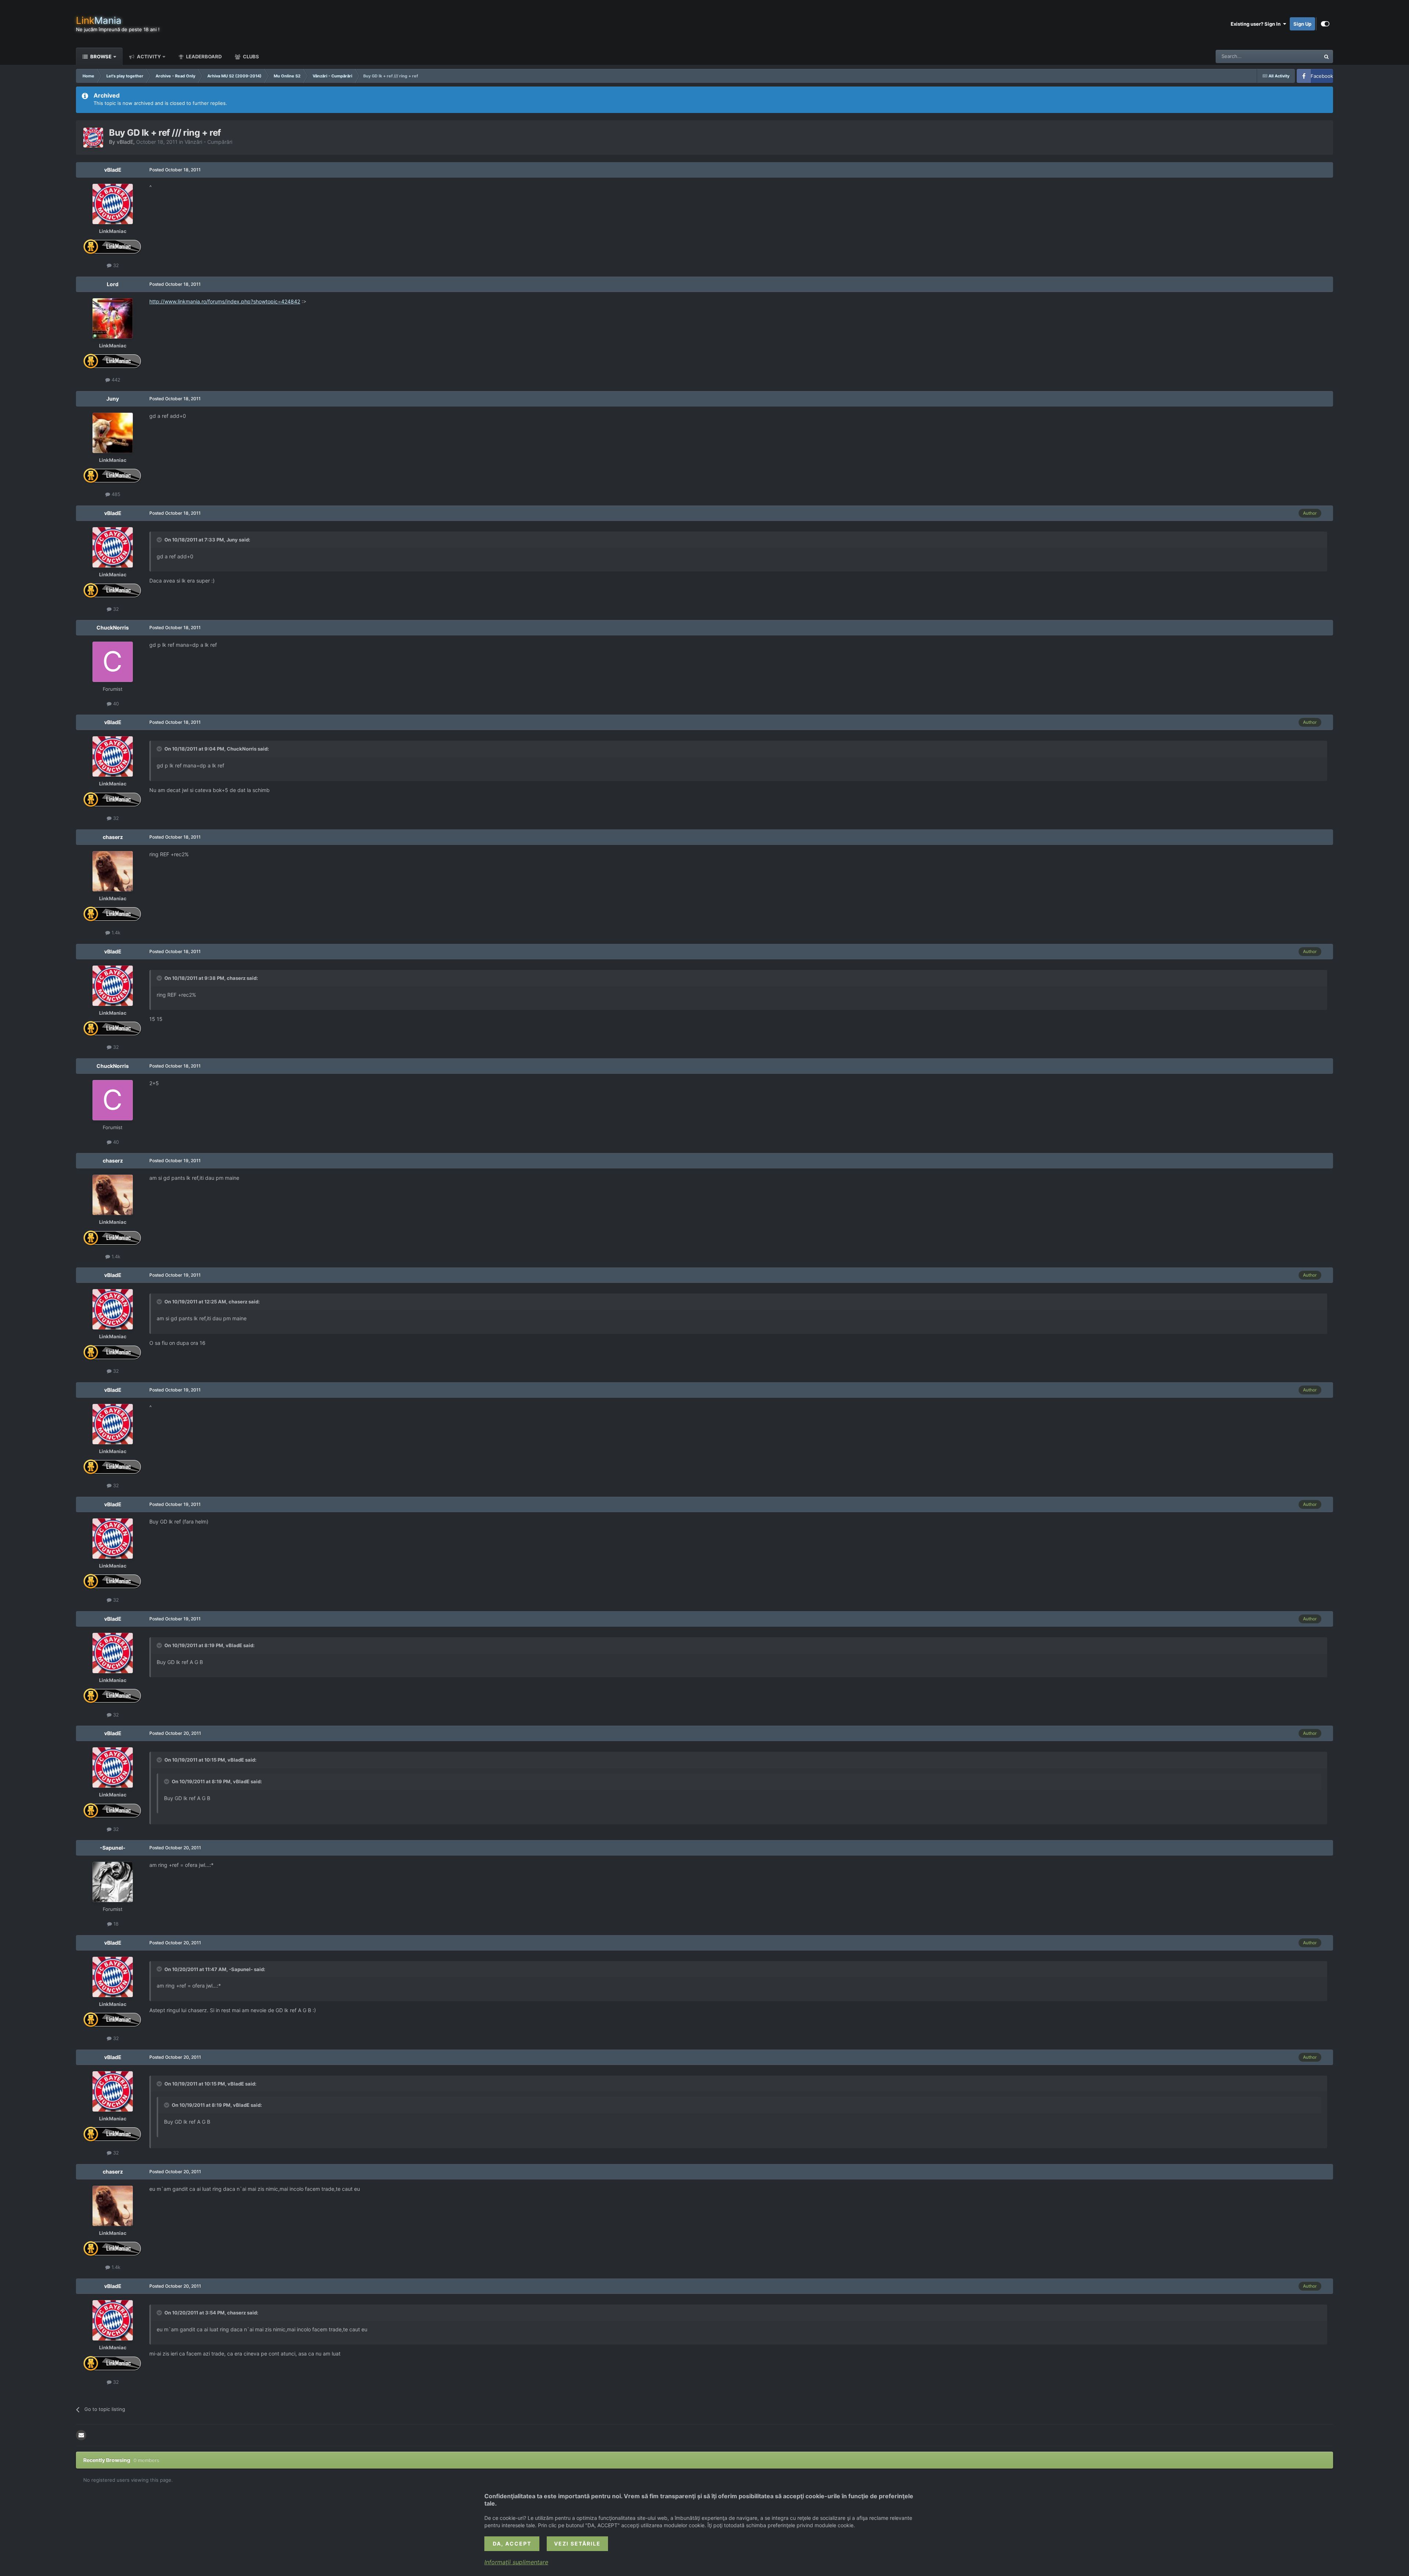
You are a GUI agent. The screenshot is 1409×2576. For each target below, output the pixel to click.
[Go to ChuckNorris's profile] (113, 662)
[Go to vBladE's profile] (93, 138)
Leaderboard (203, 56)
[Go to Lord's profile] (113, 318)
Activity (148, 56)
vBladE (125, 142)
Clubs (250, 56)
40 (115, 704)
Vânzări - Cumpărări (208, 142)
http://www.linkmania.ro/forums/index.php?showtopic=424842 (225, 301)
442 (115, 380)
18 (115, 1924)
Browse (100, 56)
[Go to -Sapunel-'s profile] (113, 1882)
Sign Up (1302, 24)
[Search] (1326, 56)
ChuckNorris (113, 627)
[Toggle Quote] (160, 540)
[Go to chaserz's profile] (113, 871)
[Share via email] (81, 2435)
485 (115, 494)
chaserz (113, 837)
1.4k (115, 933)
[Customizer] (1325, 24)
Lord (113, 284)
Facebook (1322, 76)
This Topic (1299, 56)
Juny (113, 399)
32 (115, 265)
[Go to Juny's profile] (113, 433)
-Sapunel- (113, 1848)
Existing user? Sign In (1257, 24)
